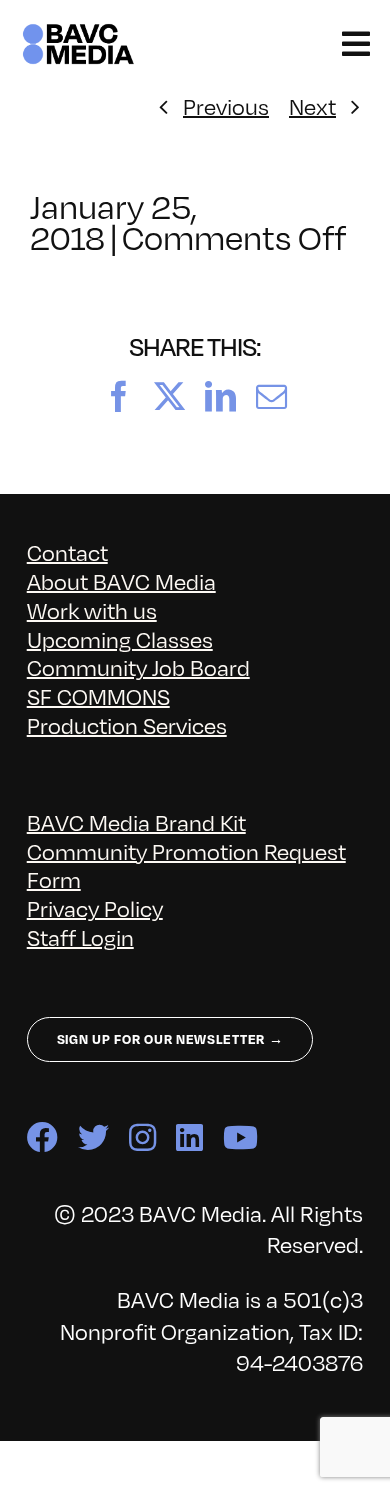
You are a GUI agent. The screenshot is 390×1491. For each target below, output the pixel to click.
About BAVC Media (121, 580)
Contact (67, 551)
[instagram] (142, 1137)
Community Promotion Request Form (186, 865)
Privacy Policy (95, 907)
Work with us (92, 609)
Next (312, 105)
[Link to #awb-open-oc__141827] (356, 44)
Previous (226, 105)
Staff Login (80, 936)
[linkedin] (189, 1137)
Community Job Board (138, 666)
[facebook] (42, 1137)
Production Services (127, 724)
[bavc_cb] (78, 31)
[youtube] (240, 1137)
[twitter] (93, 1137)
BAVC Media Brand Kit (136, 821)
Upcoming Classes (120, 638)
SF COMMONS (98, 695)
